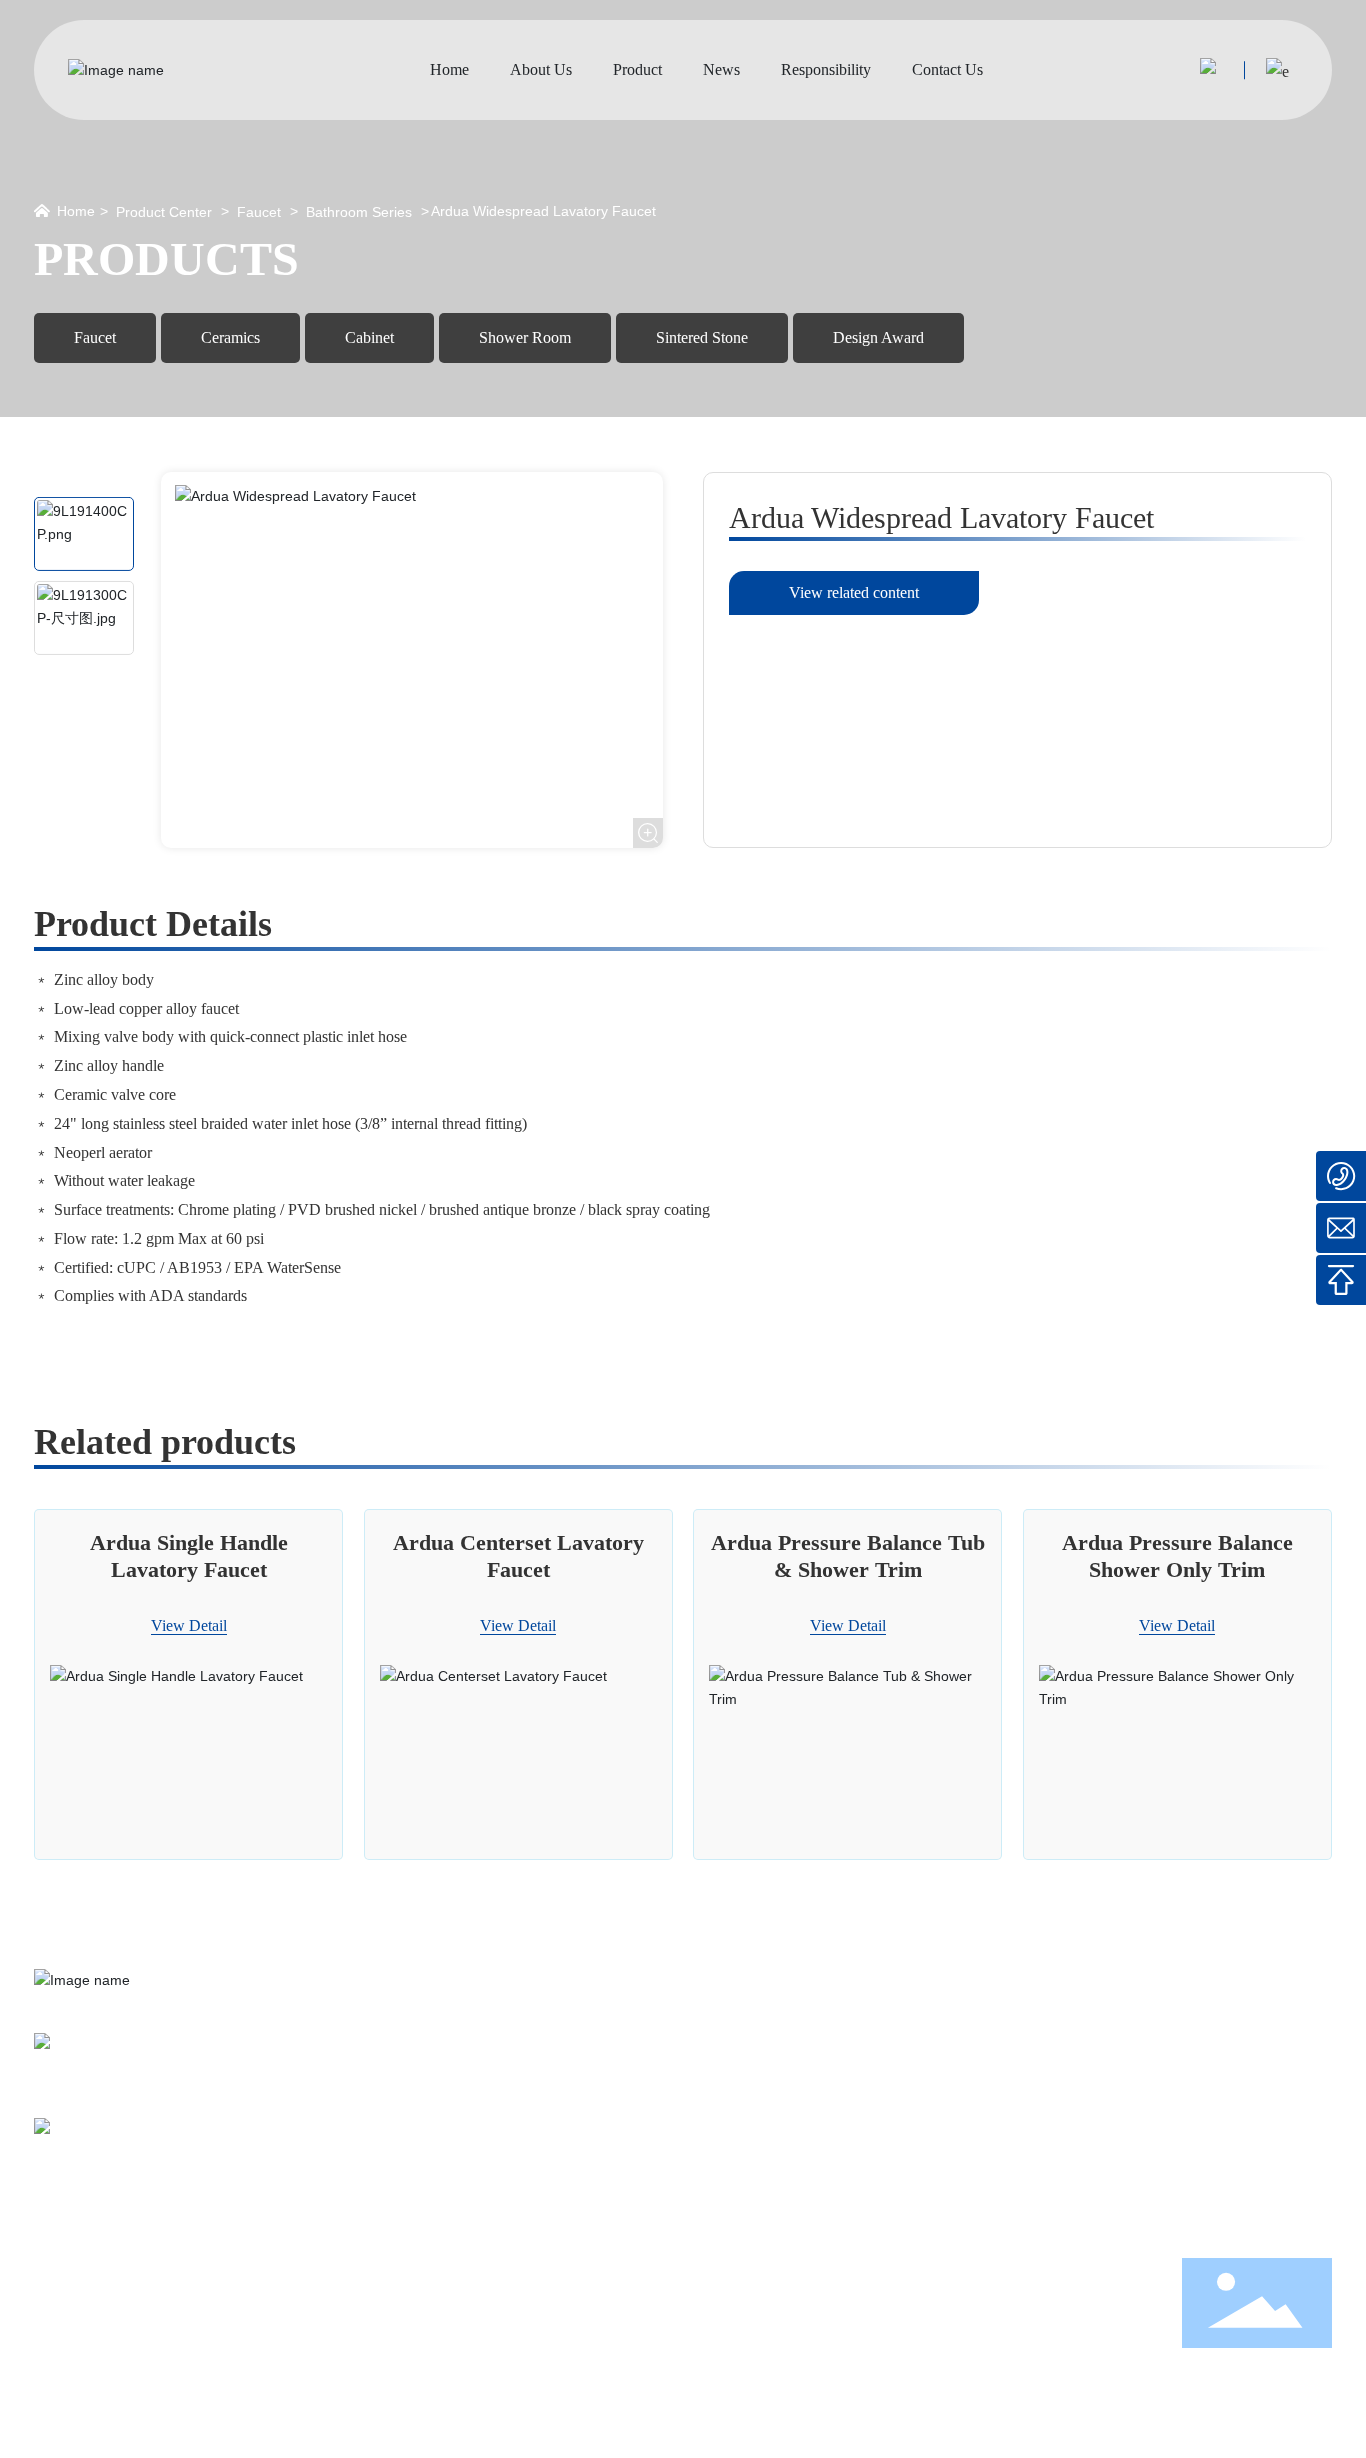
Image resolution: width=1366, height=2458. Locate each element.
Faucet (259, 212)
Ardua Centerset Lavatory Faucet (518, 1555)
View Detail (189, 1625)
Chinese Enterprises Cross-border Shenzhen (1209, 2430)
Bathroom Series (359, 212)
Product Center (164, 212)
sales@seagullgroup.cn (167, 2148)
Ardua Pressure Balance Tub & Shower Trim (848, 1555)
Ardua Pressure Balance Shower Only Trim (1177, 1555)
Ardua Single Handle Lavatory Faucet (189, 1555)
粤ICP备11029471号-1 (660, 2430)
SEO (948, 2430)
